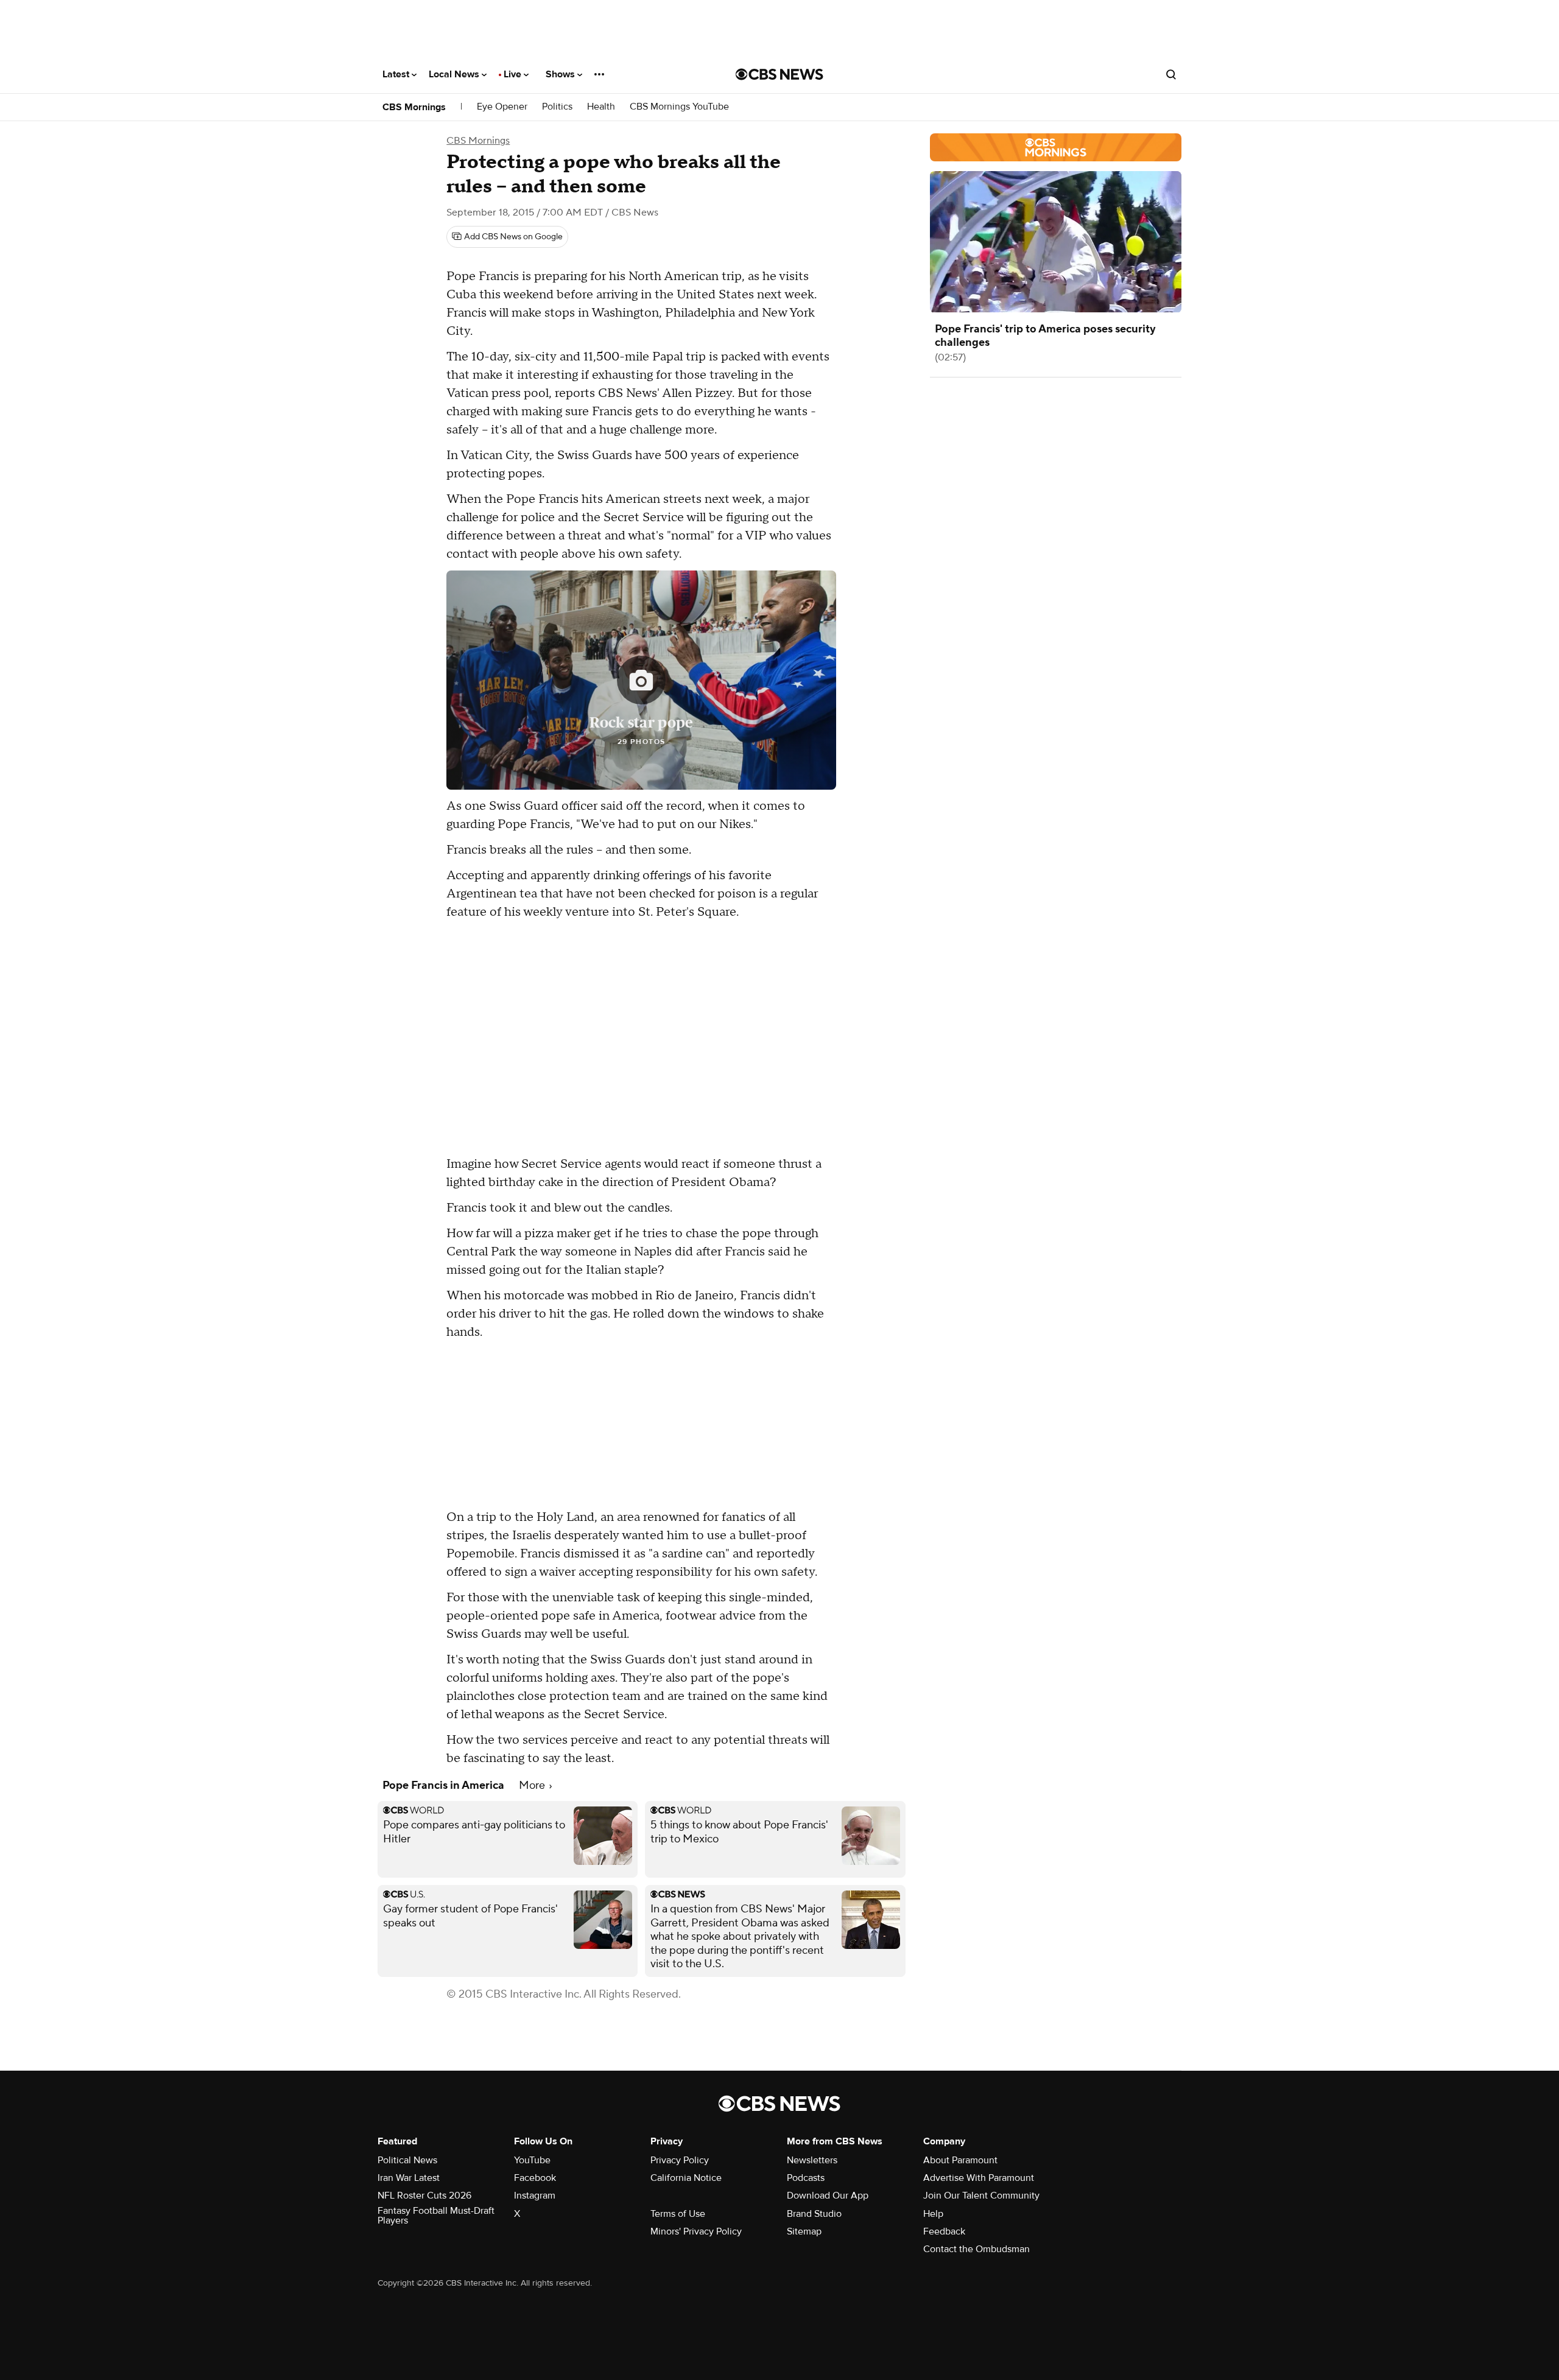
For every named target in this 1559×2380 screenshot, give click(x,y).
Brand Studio (814, 2214)
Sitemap (804, 2231)
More (533, 1785)
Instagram (535, 2196)
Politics (557, 107)
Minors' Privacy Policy (696, 2231)
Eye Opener (502, 107)
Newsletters (812, 2160)
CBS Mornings (414, 107)
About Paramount (960, 2160)
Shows (561, 74)
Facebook (535, 2178)
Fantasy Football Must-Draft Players (436, 2216)
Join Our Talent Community (981, 2196)
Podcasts (806, 2178)
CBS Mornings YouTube (679, 107)
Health (601, 107)
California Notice (686, 2178)
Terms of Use (678, 2214)
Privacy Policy (680, 2160)
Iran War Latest (409, 2178)
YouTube (532, 2160)
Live (514, 74)
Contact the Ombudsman (977, 2249)
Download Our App (828, 2196)
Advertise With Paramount (979, 2178)
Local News (455, 74)
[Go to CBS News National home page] (779, 74)
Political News (407, 2160)
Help (933, 2214)
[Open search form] (1171, 74)
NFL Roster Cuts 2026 (424, 2196)
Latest (397, 74)
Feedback (944, 2231)
